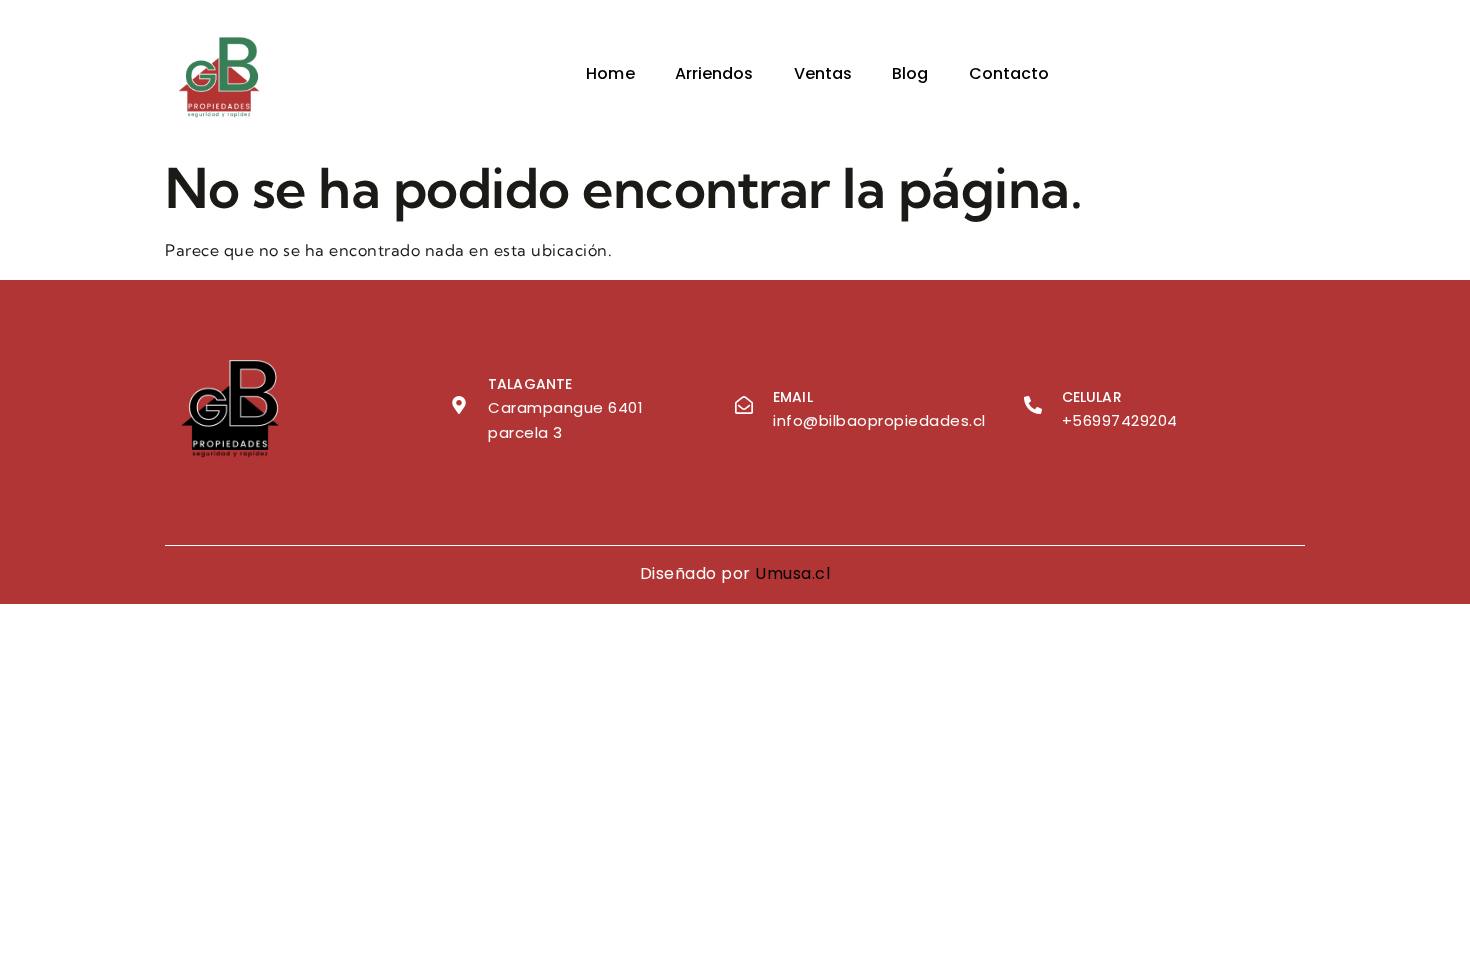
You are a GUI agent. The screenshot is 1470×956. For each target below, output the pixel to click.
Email (793, 397)
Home (610, 73)
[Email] (744, 405)
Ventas (823, 73)
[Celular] (1033, 405)
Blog (910, 73)
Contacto (1009, 73)
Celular (1092, 397)
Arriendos (714, 73)
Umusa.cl (792, 573)
